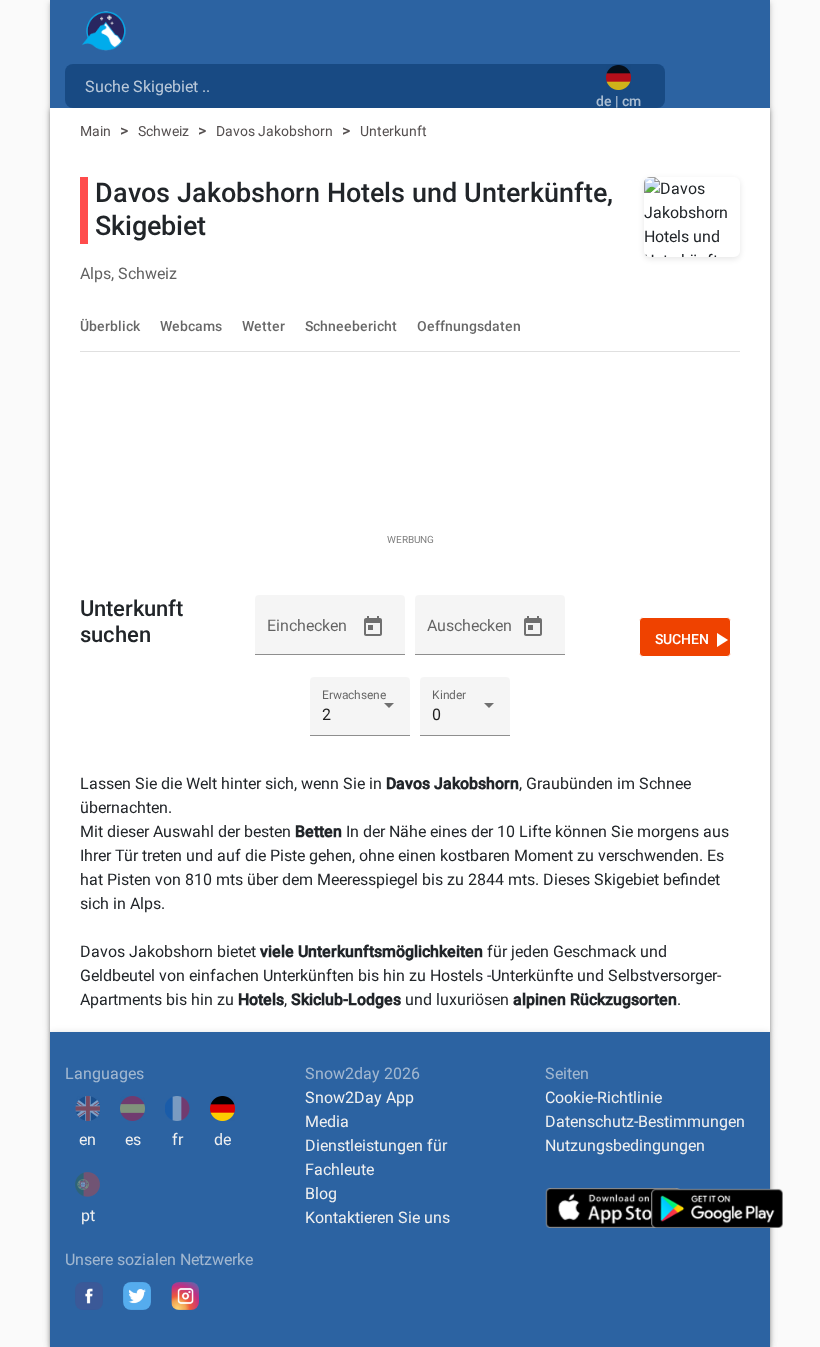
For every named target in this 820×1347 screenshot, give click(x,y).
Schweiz (165, 131)
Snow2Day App (359, 1097)
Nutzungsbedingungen (625, 1145)
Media (327, 1121)
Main (97, 131)
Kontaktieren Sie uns (377, 1217)
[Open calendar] (373, 627)
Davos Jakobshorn (276, 131)
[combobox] (334, 85)
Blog (321, 1193)
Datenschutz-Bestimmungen (645, 1121)
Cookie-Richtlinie (603, 1097)
